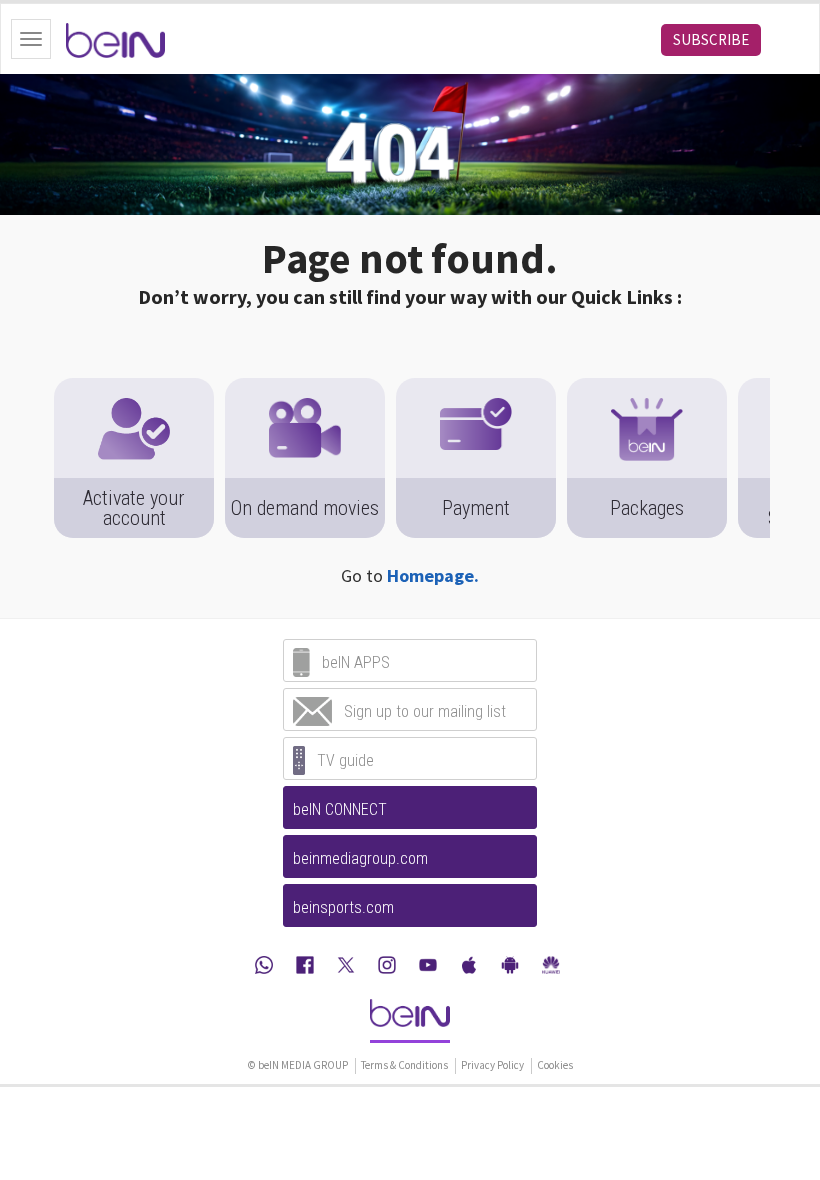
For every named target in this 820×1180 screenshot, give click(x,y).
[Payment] (476, 388)
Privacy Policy (492, 1065)
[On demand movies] (305, 388)
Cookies (555, 1065)
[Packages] (647, 388)
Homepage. (433, 575)
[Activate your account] (134, 388)
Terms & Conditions (404, 1065)
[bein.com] (410, 1019)
